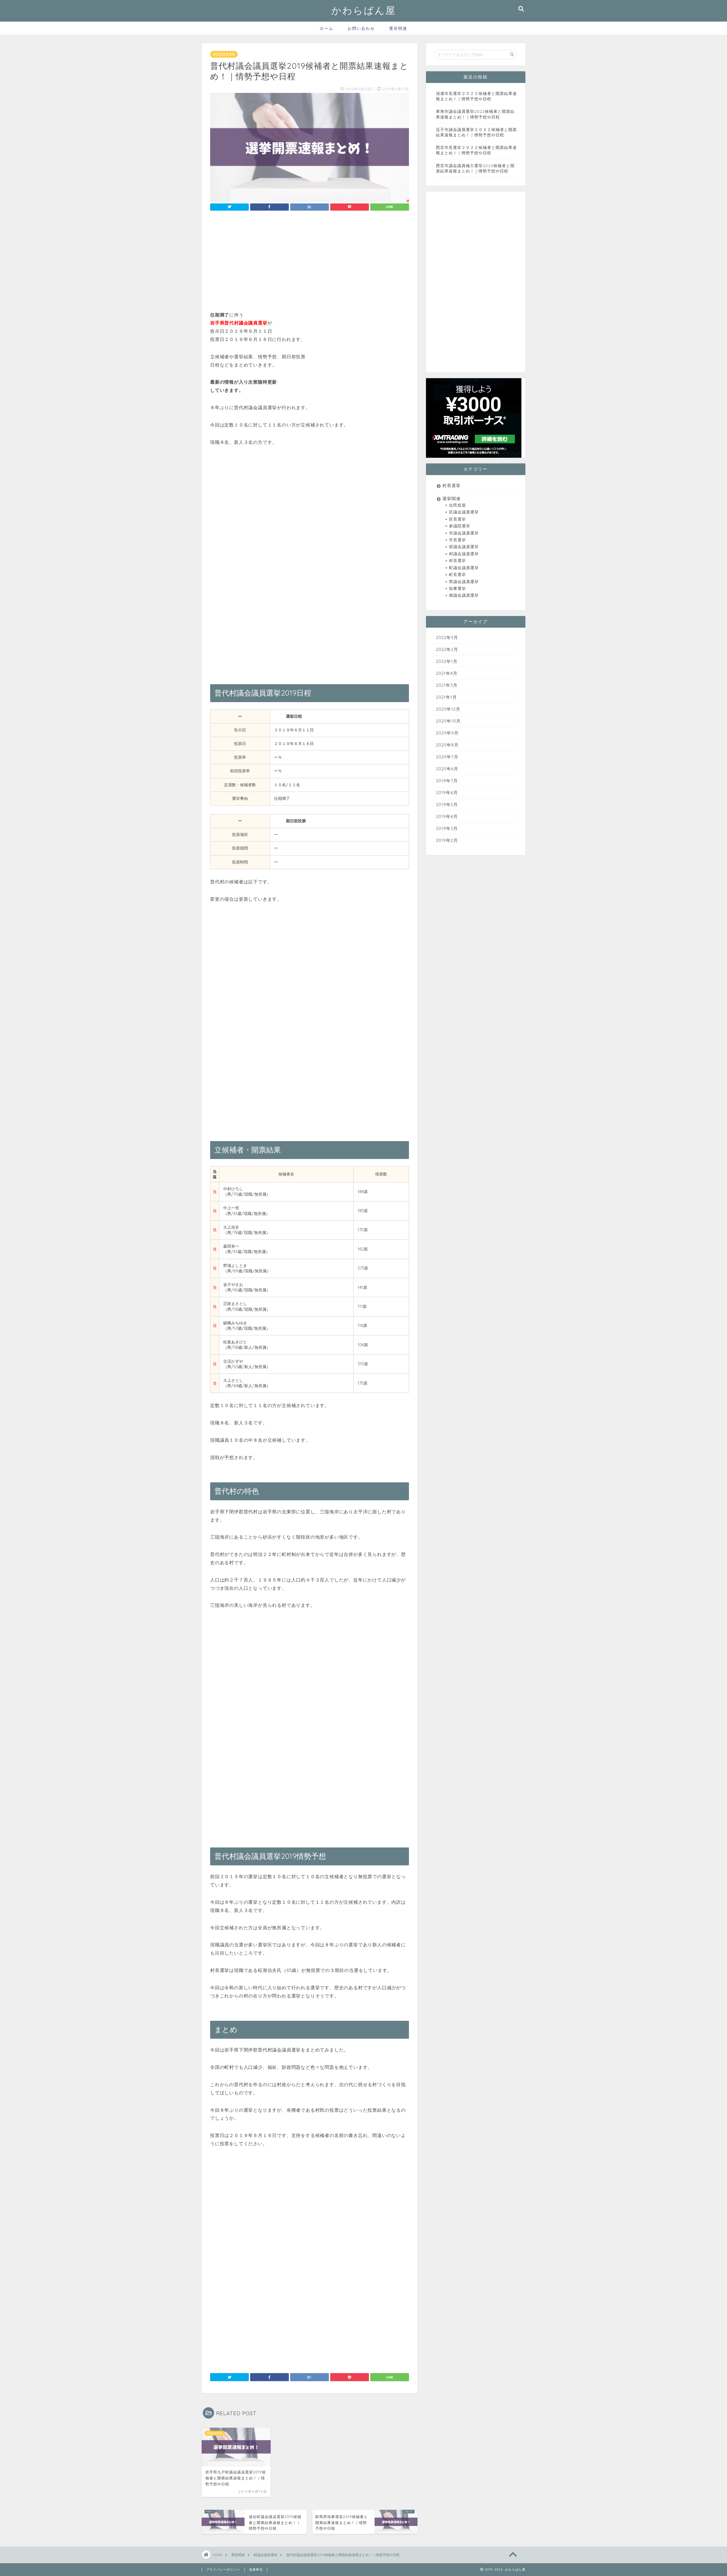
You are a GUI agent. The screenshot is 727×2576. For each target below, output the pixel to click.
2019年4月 (447, 816)
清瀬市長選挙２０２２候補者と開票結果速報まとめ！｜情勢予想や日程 (476, 96)
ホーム (327, 28)
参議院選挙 (460, 526)
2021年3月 (447, 685)
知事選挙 (457, 588)
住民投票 (457, 505)
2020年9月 (447, 733)
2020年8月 (447, 745)
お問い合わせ (361, 28)
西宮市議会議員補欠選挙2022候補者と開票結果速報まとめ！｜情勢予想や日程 (475, 168)
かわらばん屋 (364, 10)
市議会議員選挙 (464, 533)
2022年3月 (447, 637)
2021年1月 (446, 697)
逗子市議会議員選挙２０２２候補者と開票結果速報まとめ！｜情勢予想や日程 (476, 132)
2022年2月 (447, 649)
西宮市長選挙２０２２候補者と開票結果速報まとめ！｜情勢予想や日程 (476, 150)
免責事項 (256, 2569)
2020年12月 (448, 709)
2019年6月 (447, 793)
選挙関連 (398, 28)
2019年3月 (447, 828)
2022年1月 (447, 661)
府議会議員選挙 (464, 547)
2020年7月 (447, 757)
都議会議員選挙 (464, 595)
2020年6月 (447, 769)
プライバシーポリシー (223, 2569)
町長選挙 (457, 574)
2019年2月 (447, 840)
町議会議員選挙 (464, 568)
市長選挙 (457, 540)
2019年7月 (447, 781)
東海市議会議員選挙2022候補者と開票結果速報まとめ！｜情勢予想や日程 (475, 114)
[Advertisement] (310, 263)
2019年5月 (447, 805)
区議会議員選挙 (464, 512)
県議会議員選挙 (464, 581)
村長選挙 (452, 485)
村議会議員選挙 (224, 54)
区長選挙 (457, 519)
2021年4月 (447, 673)
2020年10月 (448, 721)
